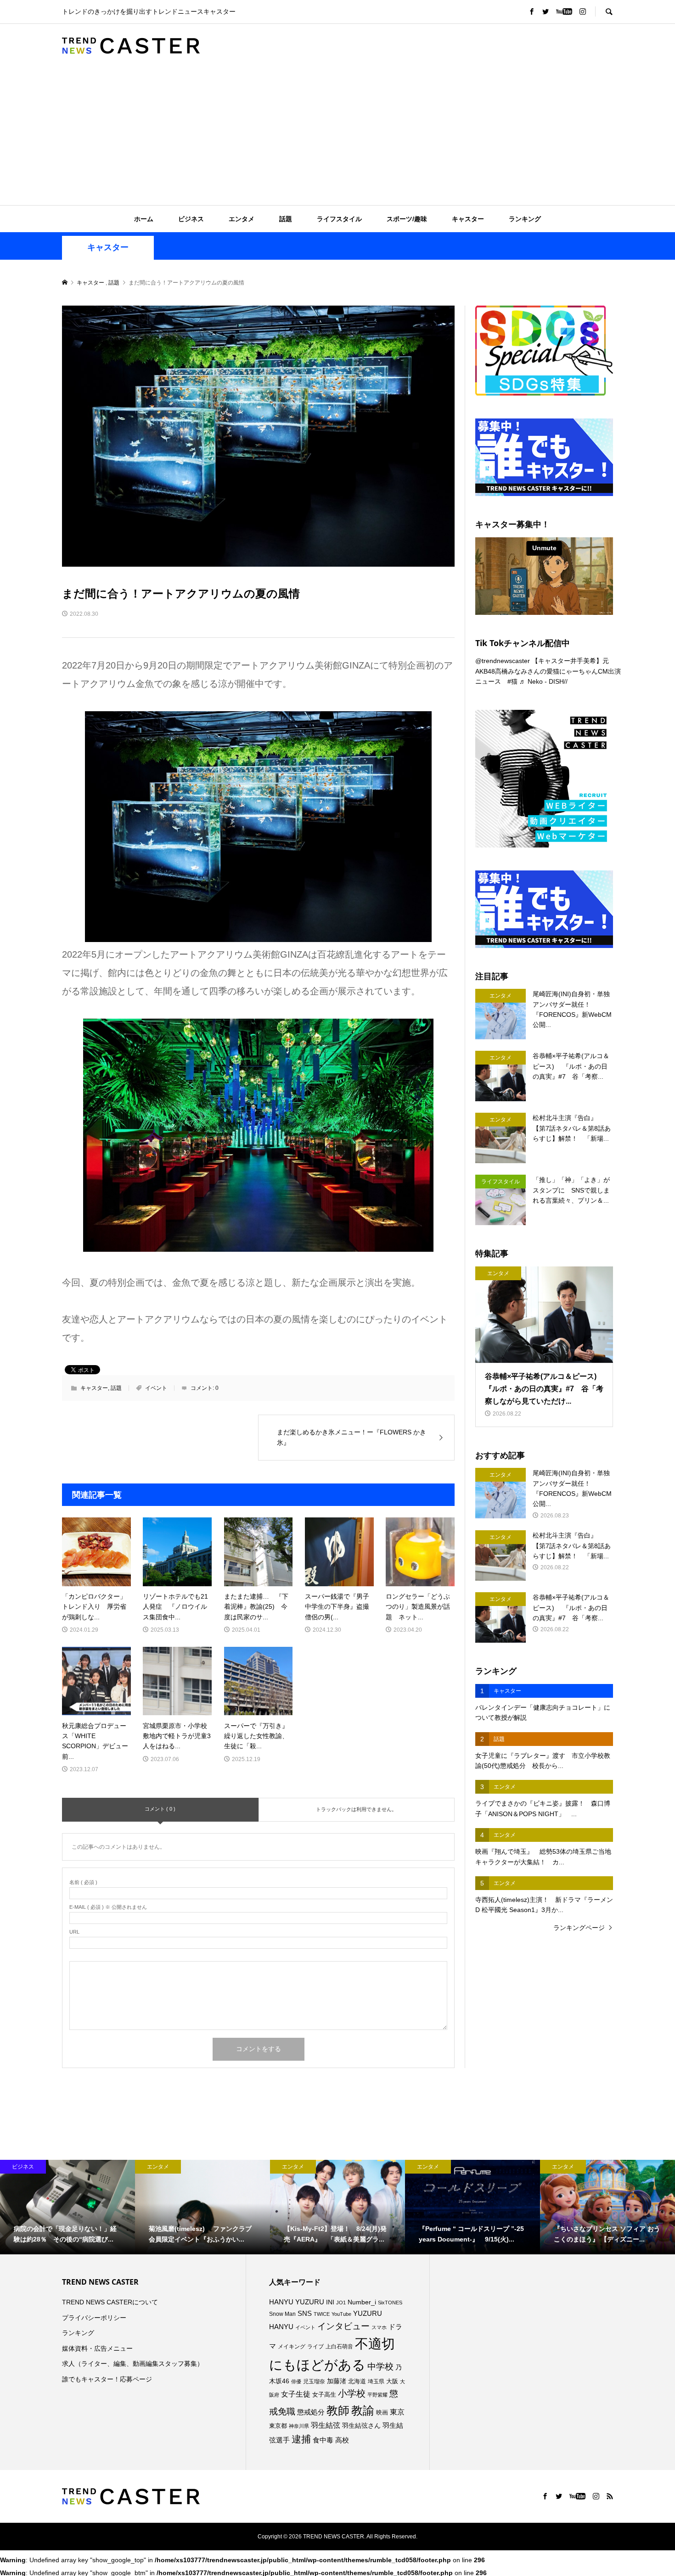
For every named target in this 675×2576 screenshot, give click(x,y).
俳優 (296, 2381)
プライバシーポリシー (94, 2318)
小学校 (352, 2393)
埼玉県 (376, 2381)
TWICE (322, 2314)
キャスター (468, 219)
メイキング (292, 2346)
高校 (342, 2440)
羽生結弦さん (361, 2425)
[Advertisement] (337, 136)
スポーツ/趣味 (407, 219)
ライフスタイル (339, 219)
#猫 (512, 681)
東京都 (278, 2426)
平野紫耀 (377, 2395)
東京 (397, 2412)
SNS (305, 2313)
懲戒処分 (311, 2412)
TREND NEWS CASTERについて (110, 2302)
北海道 (357, 2381)
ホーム (144, 219)
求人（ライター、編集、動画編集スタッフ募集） (133, 2364)
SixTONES (390, 2303)
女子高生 (324, 2395)
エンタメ (242, 219)
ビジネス (191, 219)
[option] (67, 2207)
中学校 (380, 2367)
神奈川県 (299, 2426)
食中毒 (323, 2440)
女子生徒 (296, 2394)
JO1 (341, 2303)
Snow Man (282, 2314)
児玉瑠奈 (314, 2381)
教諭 (363, 2411)
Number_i (362, 2302)
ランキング (525, 219)
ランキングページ (579, 1928)
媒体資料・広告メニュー (97, 2348)
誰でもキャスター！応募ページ (107, 2379)
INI (330, 2302)
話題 (286, 219)
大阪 (392, 2381)
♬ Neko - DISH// (543, 681)
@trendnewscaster (503, 661)
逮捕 (301, 2439)
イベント (156, 1388)
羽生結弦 (326, 2425)
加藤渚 (337, 2381)
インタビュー (343, 2326)
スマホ (379, 2327)
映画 (382, 2412)
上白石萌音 (339, 2347)
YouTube (341, 2314)
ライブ (315, 2347)
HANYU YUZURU (297, 2302)
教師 (338, 2410)
